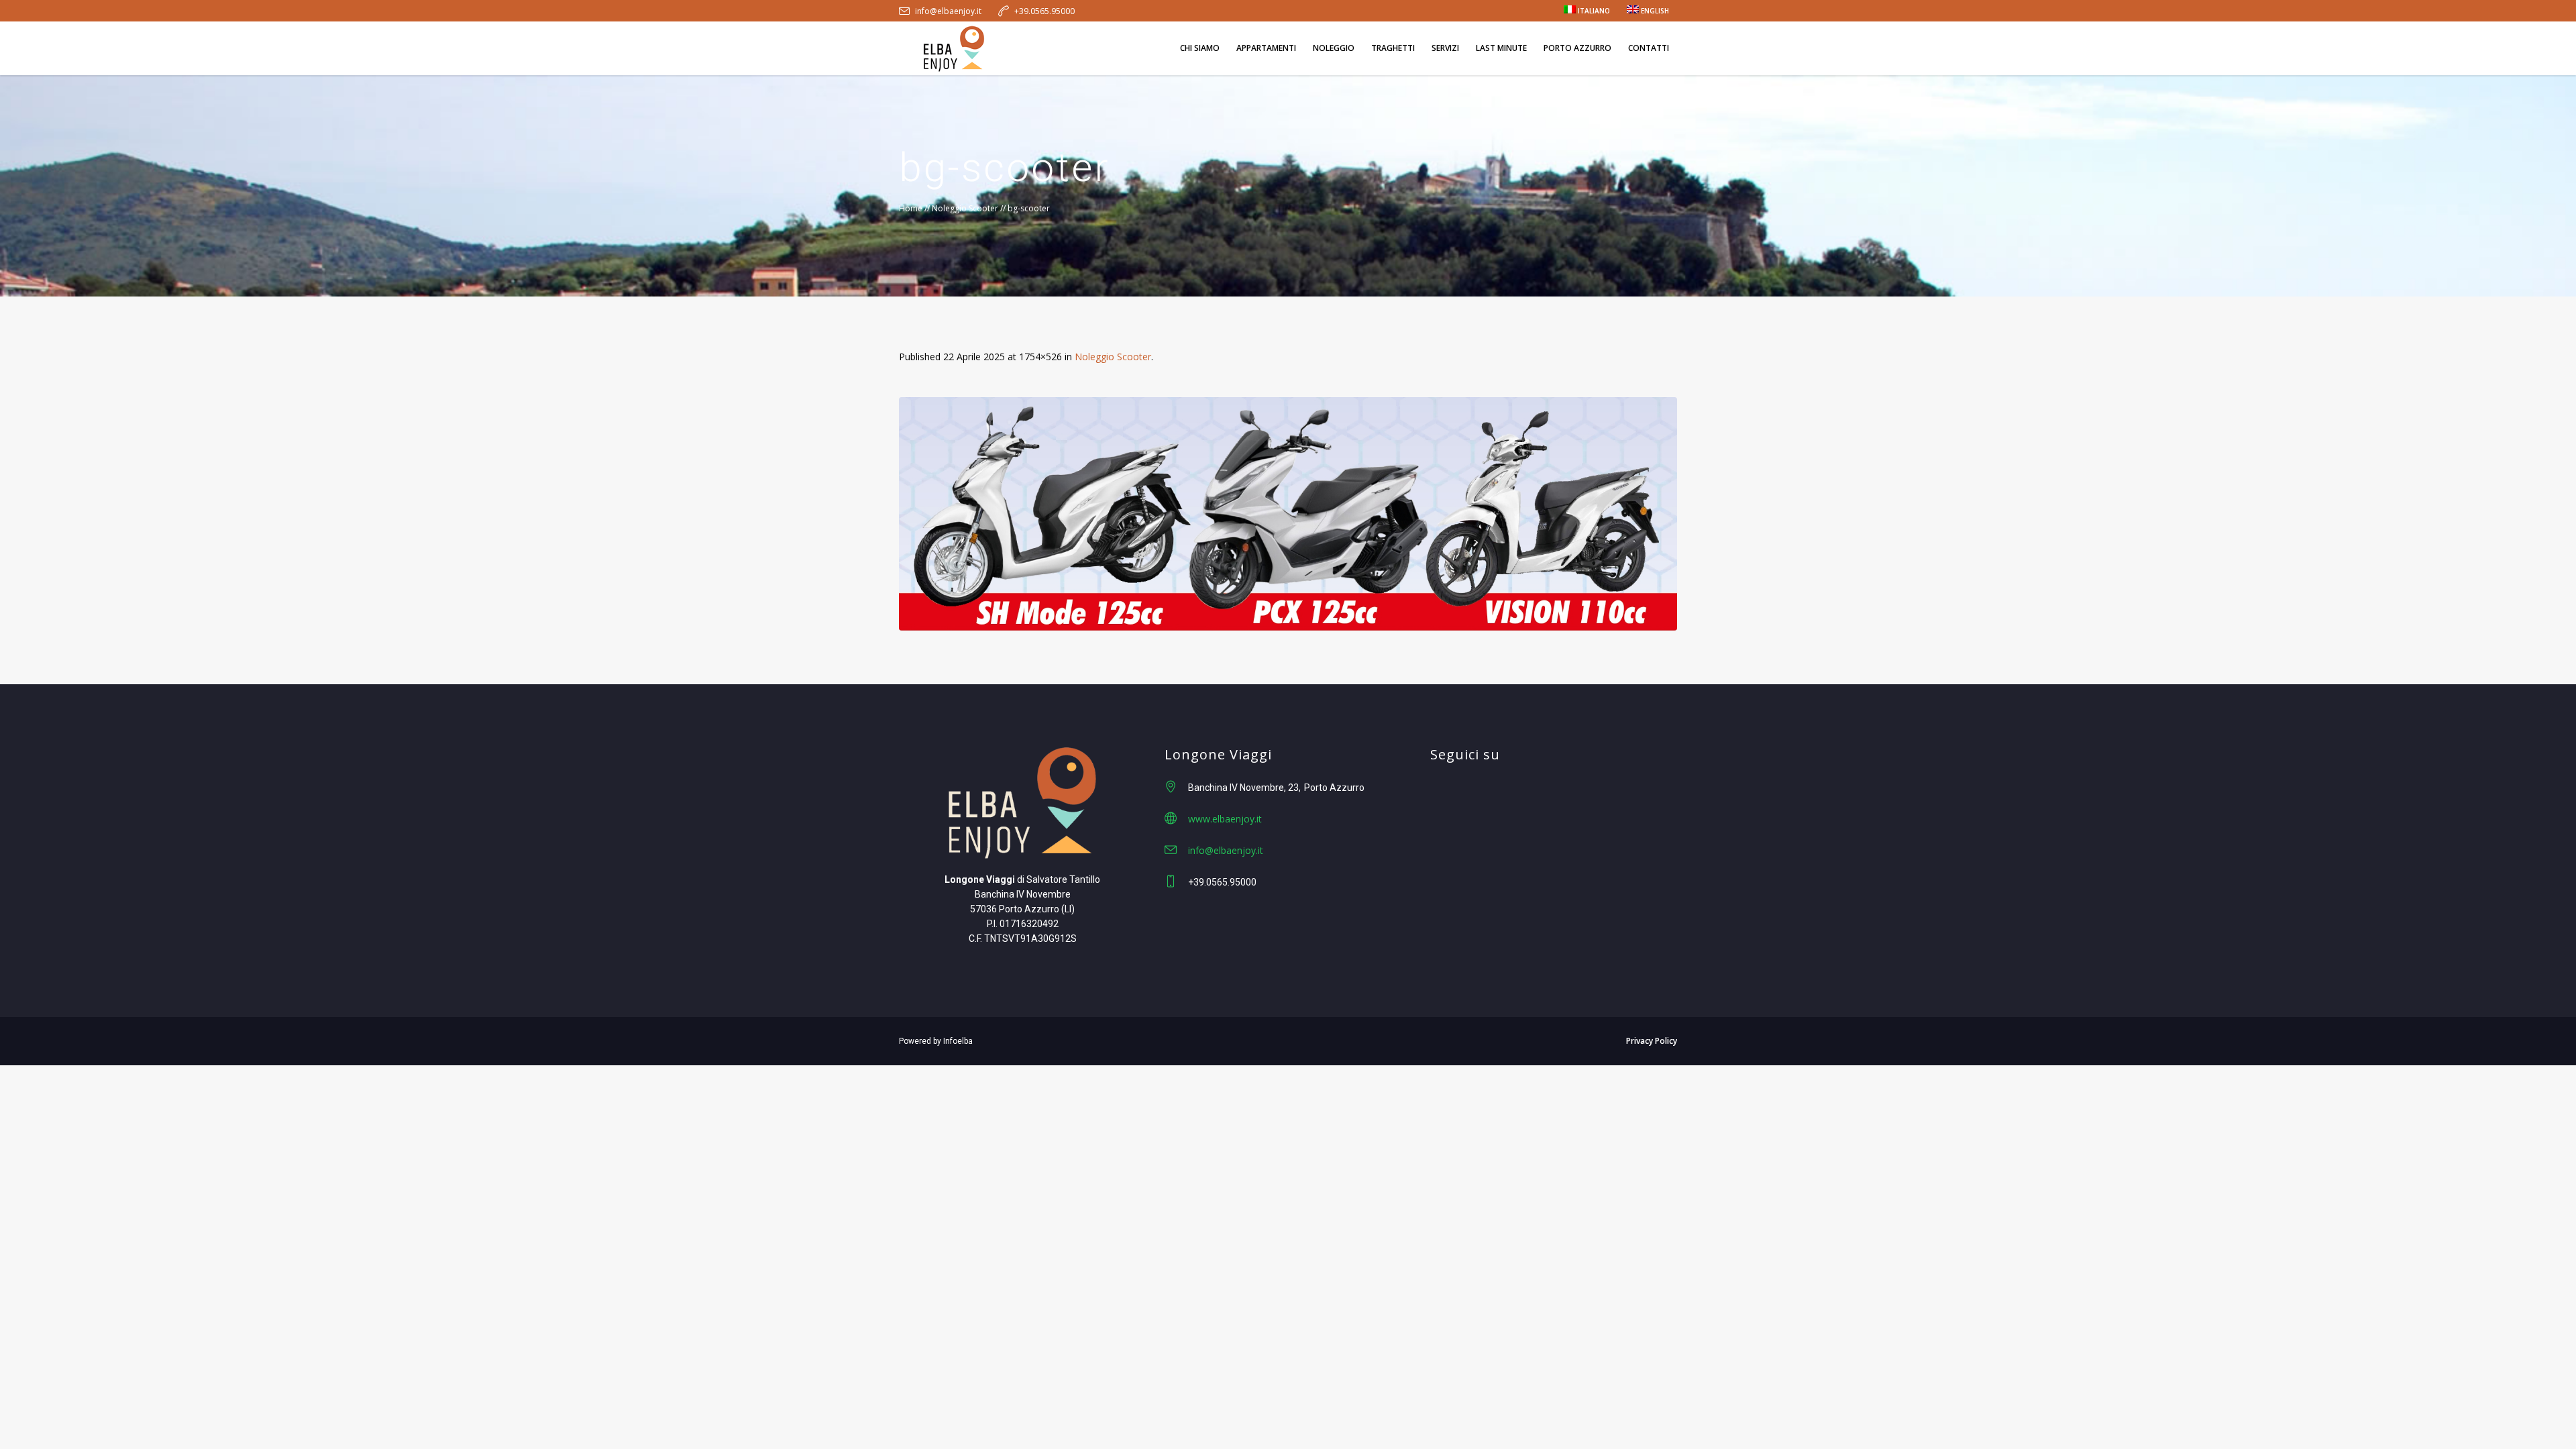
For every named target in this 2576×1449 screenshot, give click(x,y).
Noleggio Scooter (965, 208)
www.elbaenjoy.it (1225, 819)
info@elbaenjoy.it (948, 11)
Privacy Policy (1652, 1041)
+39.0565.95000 (1044, 11)
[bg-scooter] (1288, 514)
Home (911, 208)
